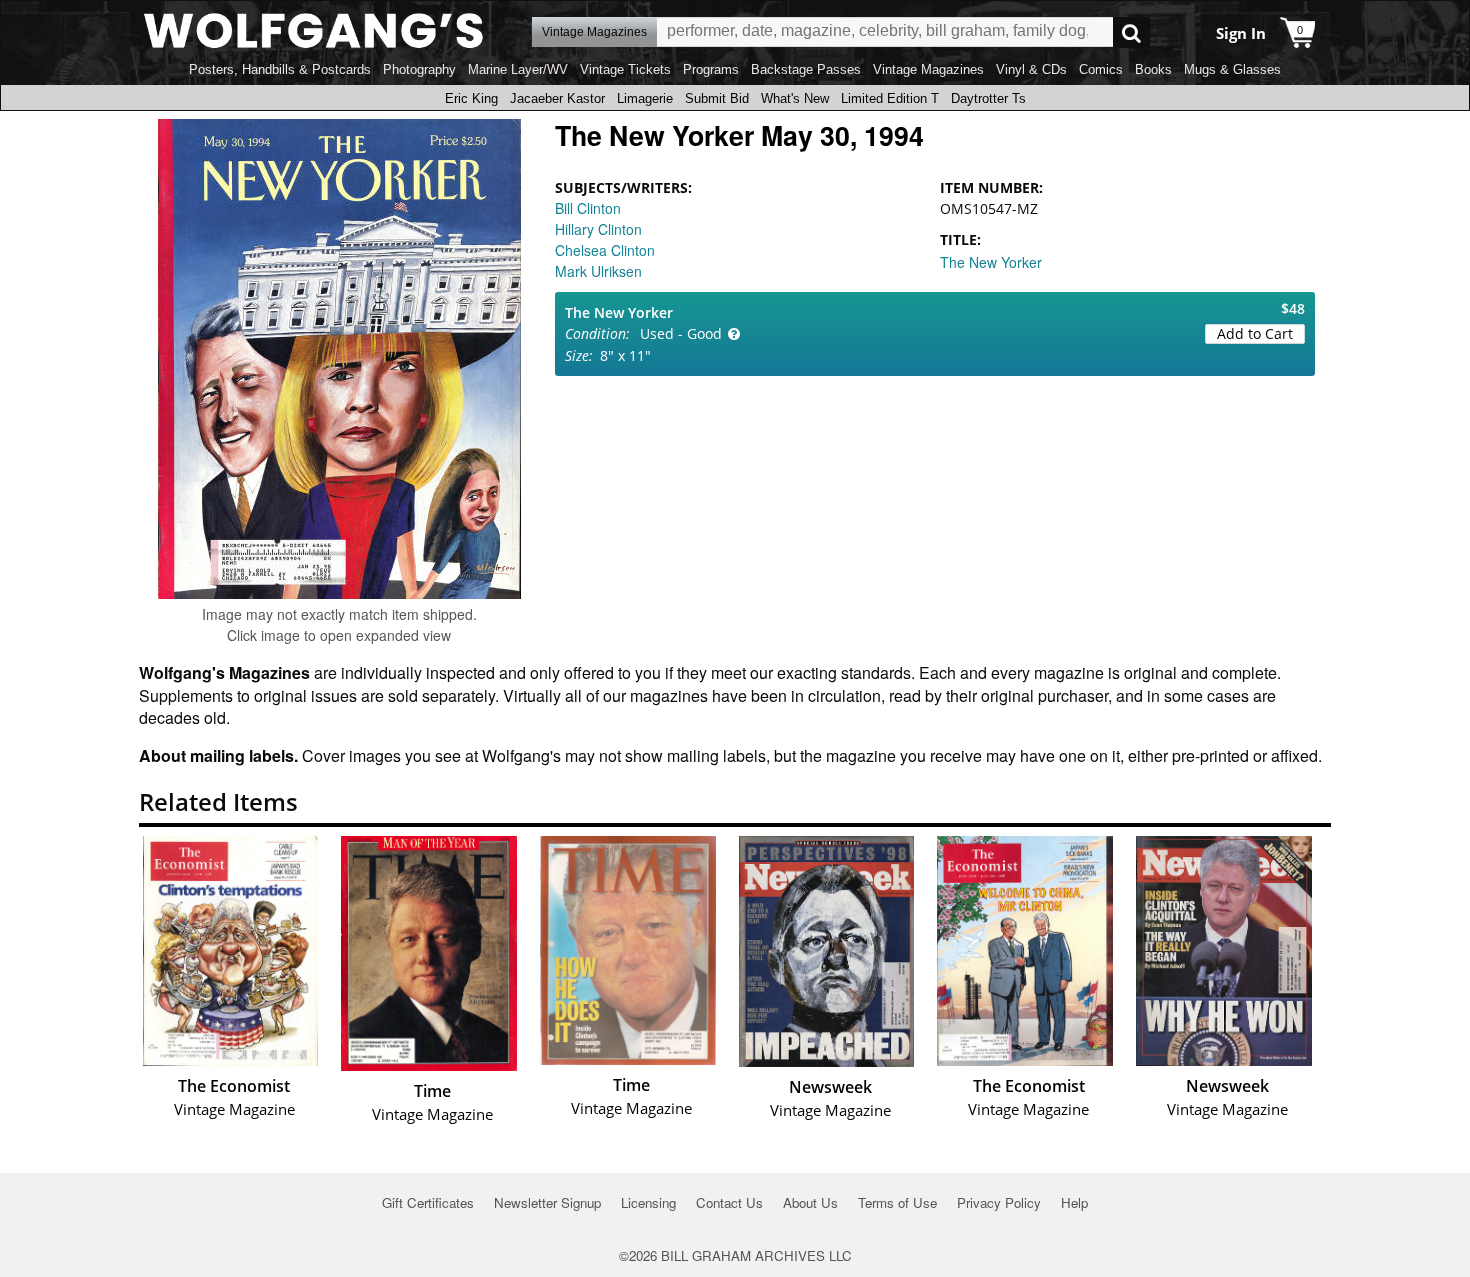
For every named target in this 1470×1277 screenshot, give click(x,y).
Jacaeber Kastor (557, 98)
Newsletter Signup (547, 1202)
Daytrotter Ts (988, 98)
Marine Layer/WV (518, 69)
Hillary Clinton (598, 229)
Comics (1101, 69)
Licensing (648, 1202)
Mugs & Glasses (1232, 69)
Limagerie (645, 98)
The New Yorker (991, 262)
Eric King (471, 98)
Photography (419, 69)
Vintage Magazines (928, 69)
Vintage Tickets (625, 69)
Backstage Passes (806, 69)
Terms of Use (897, 1202)
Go (1131, 32)
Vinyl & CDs (1031, 69)
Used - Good (681, 333)
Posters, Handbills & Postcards (280, 69)
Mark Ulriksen (598, 271)
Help (1074, 1202)
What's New (795, 98)
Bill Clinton (588, 208)
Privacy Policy (999, 1202)
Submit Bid (717, 98)
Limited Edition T (890, 98)
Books (1153, 69)
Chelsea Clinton (605, 250)
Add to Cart (1255, 333)
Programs (711, 69)
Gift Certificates (428, 1202)
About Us (810, 1202)
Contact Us (729, 1202)
